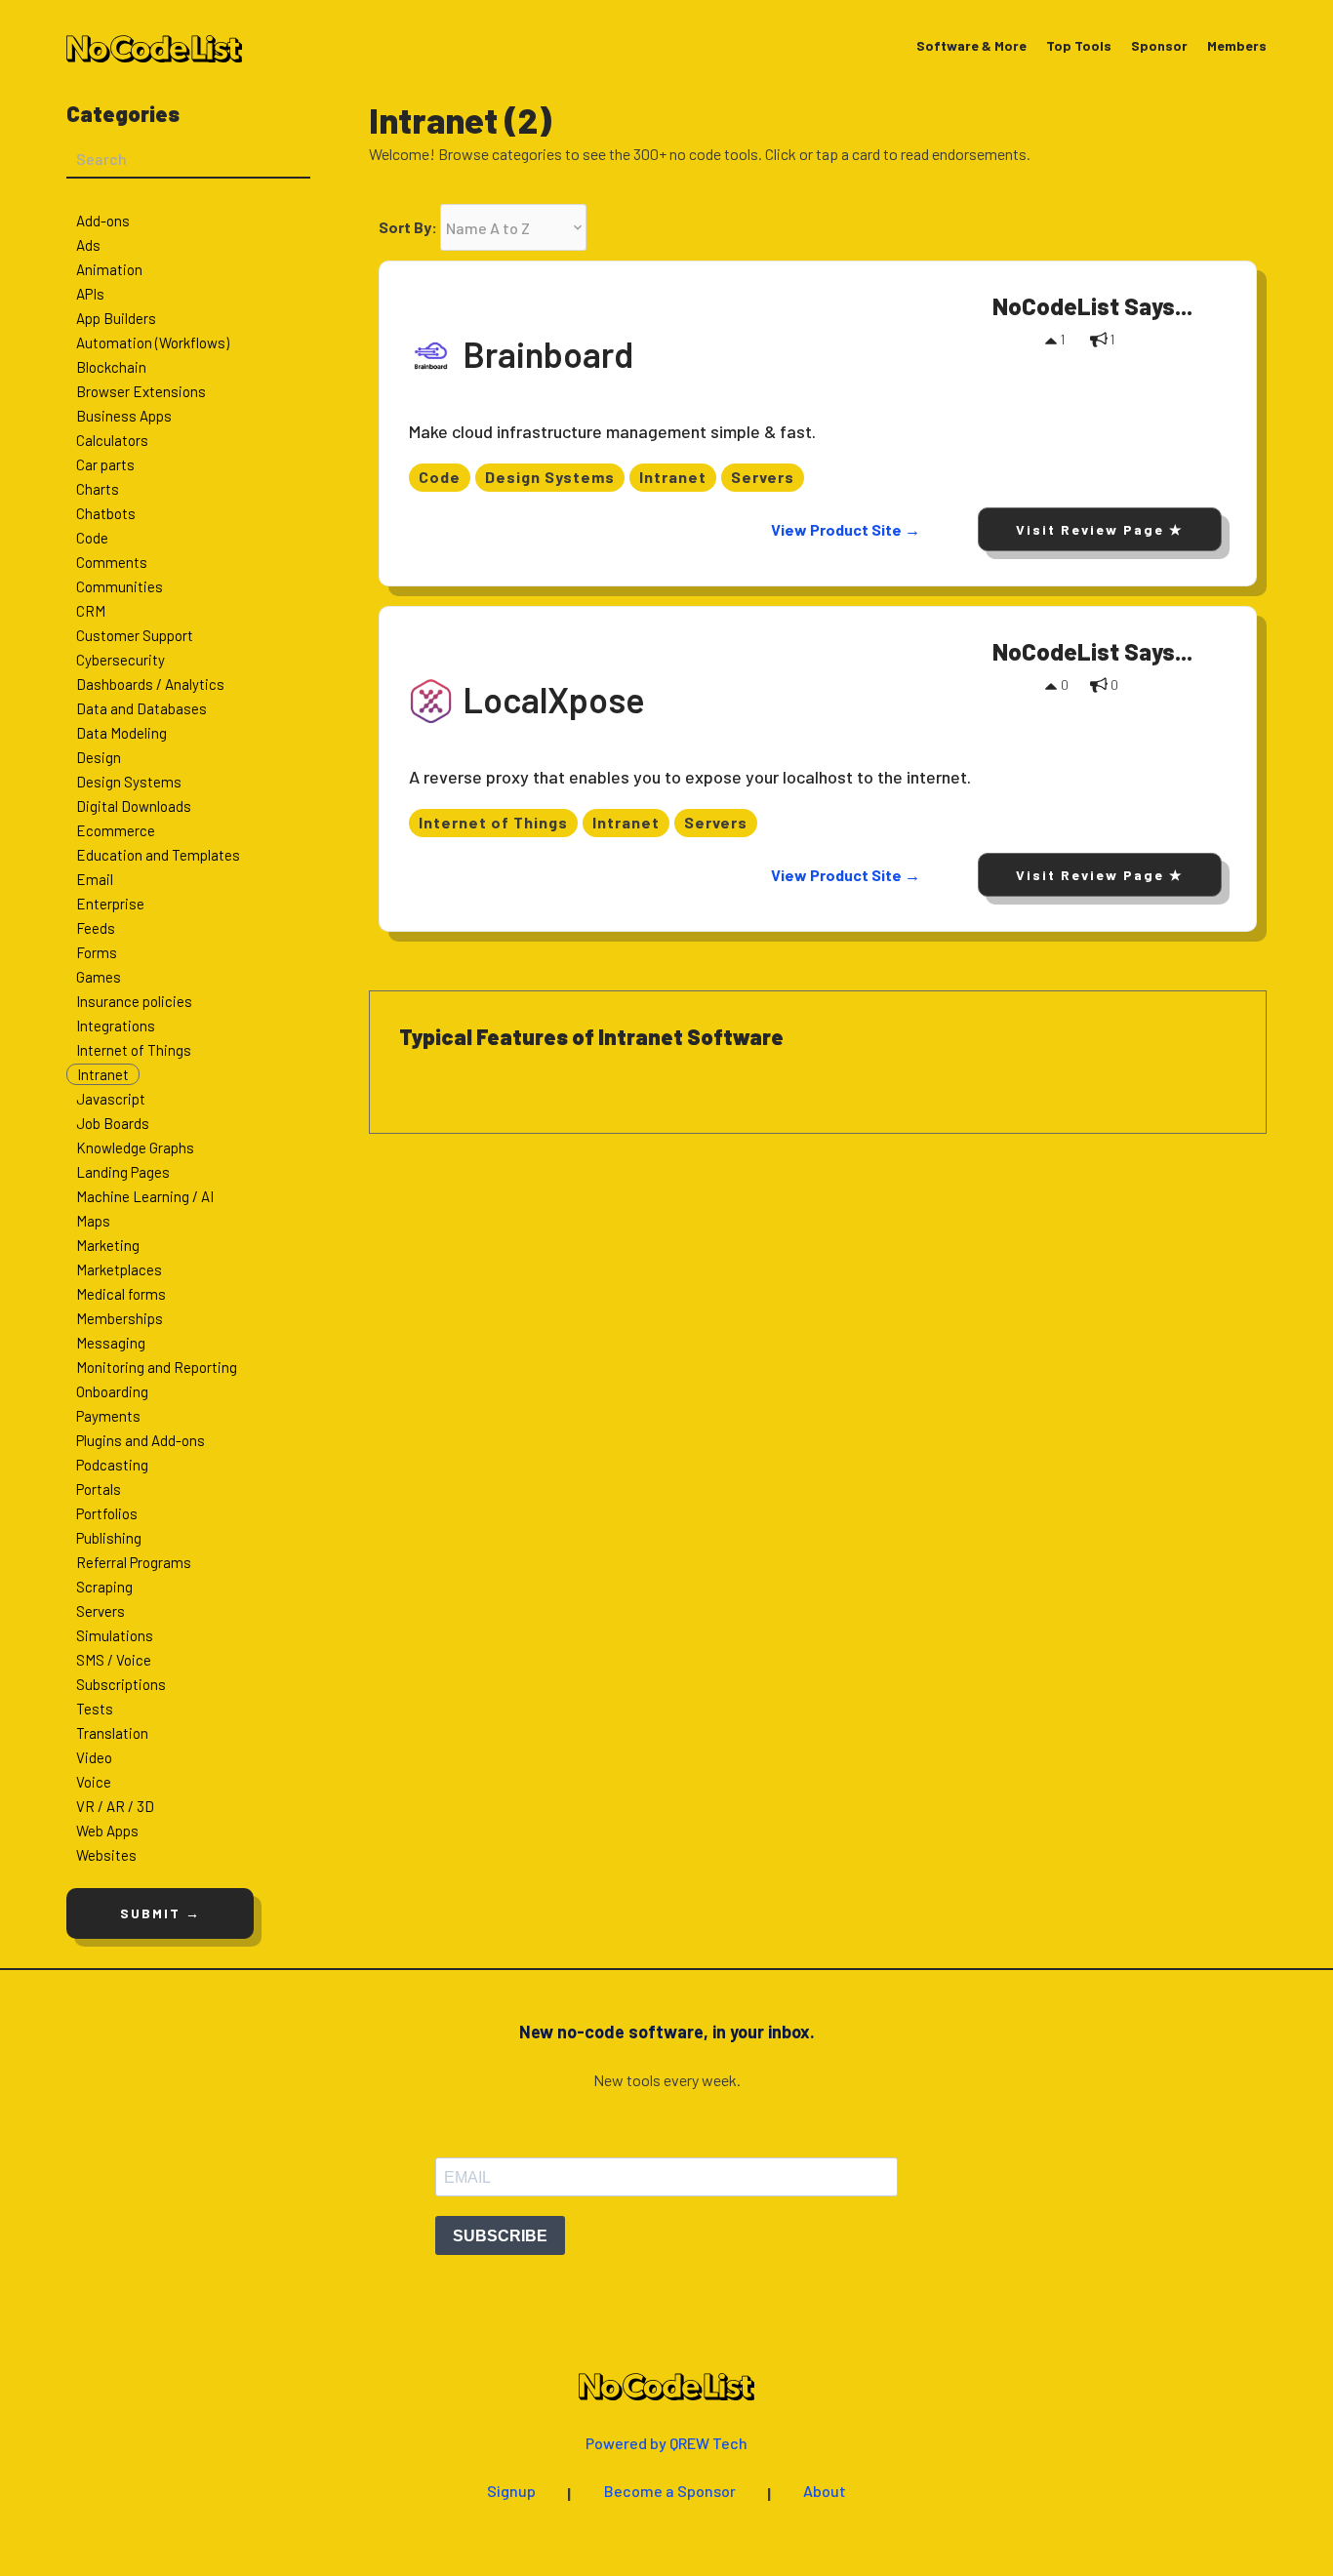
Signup (511, 2492)
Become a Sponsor (670, 2492)
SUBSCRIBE (500, 2236)
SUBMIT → (161, 1913)
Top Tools (1079, 46)
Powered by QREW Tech (666, 2444)
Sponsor (1159, 46)
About (825, 2492)
